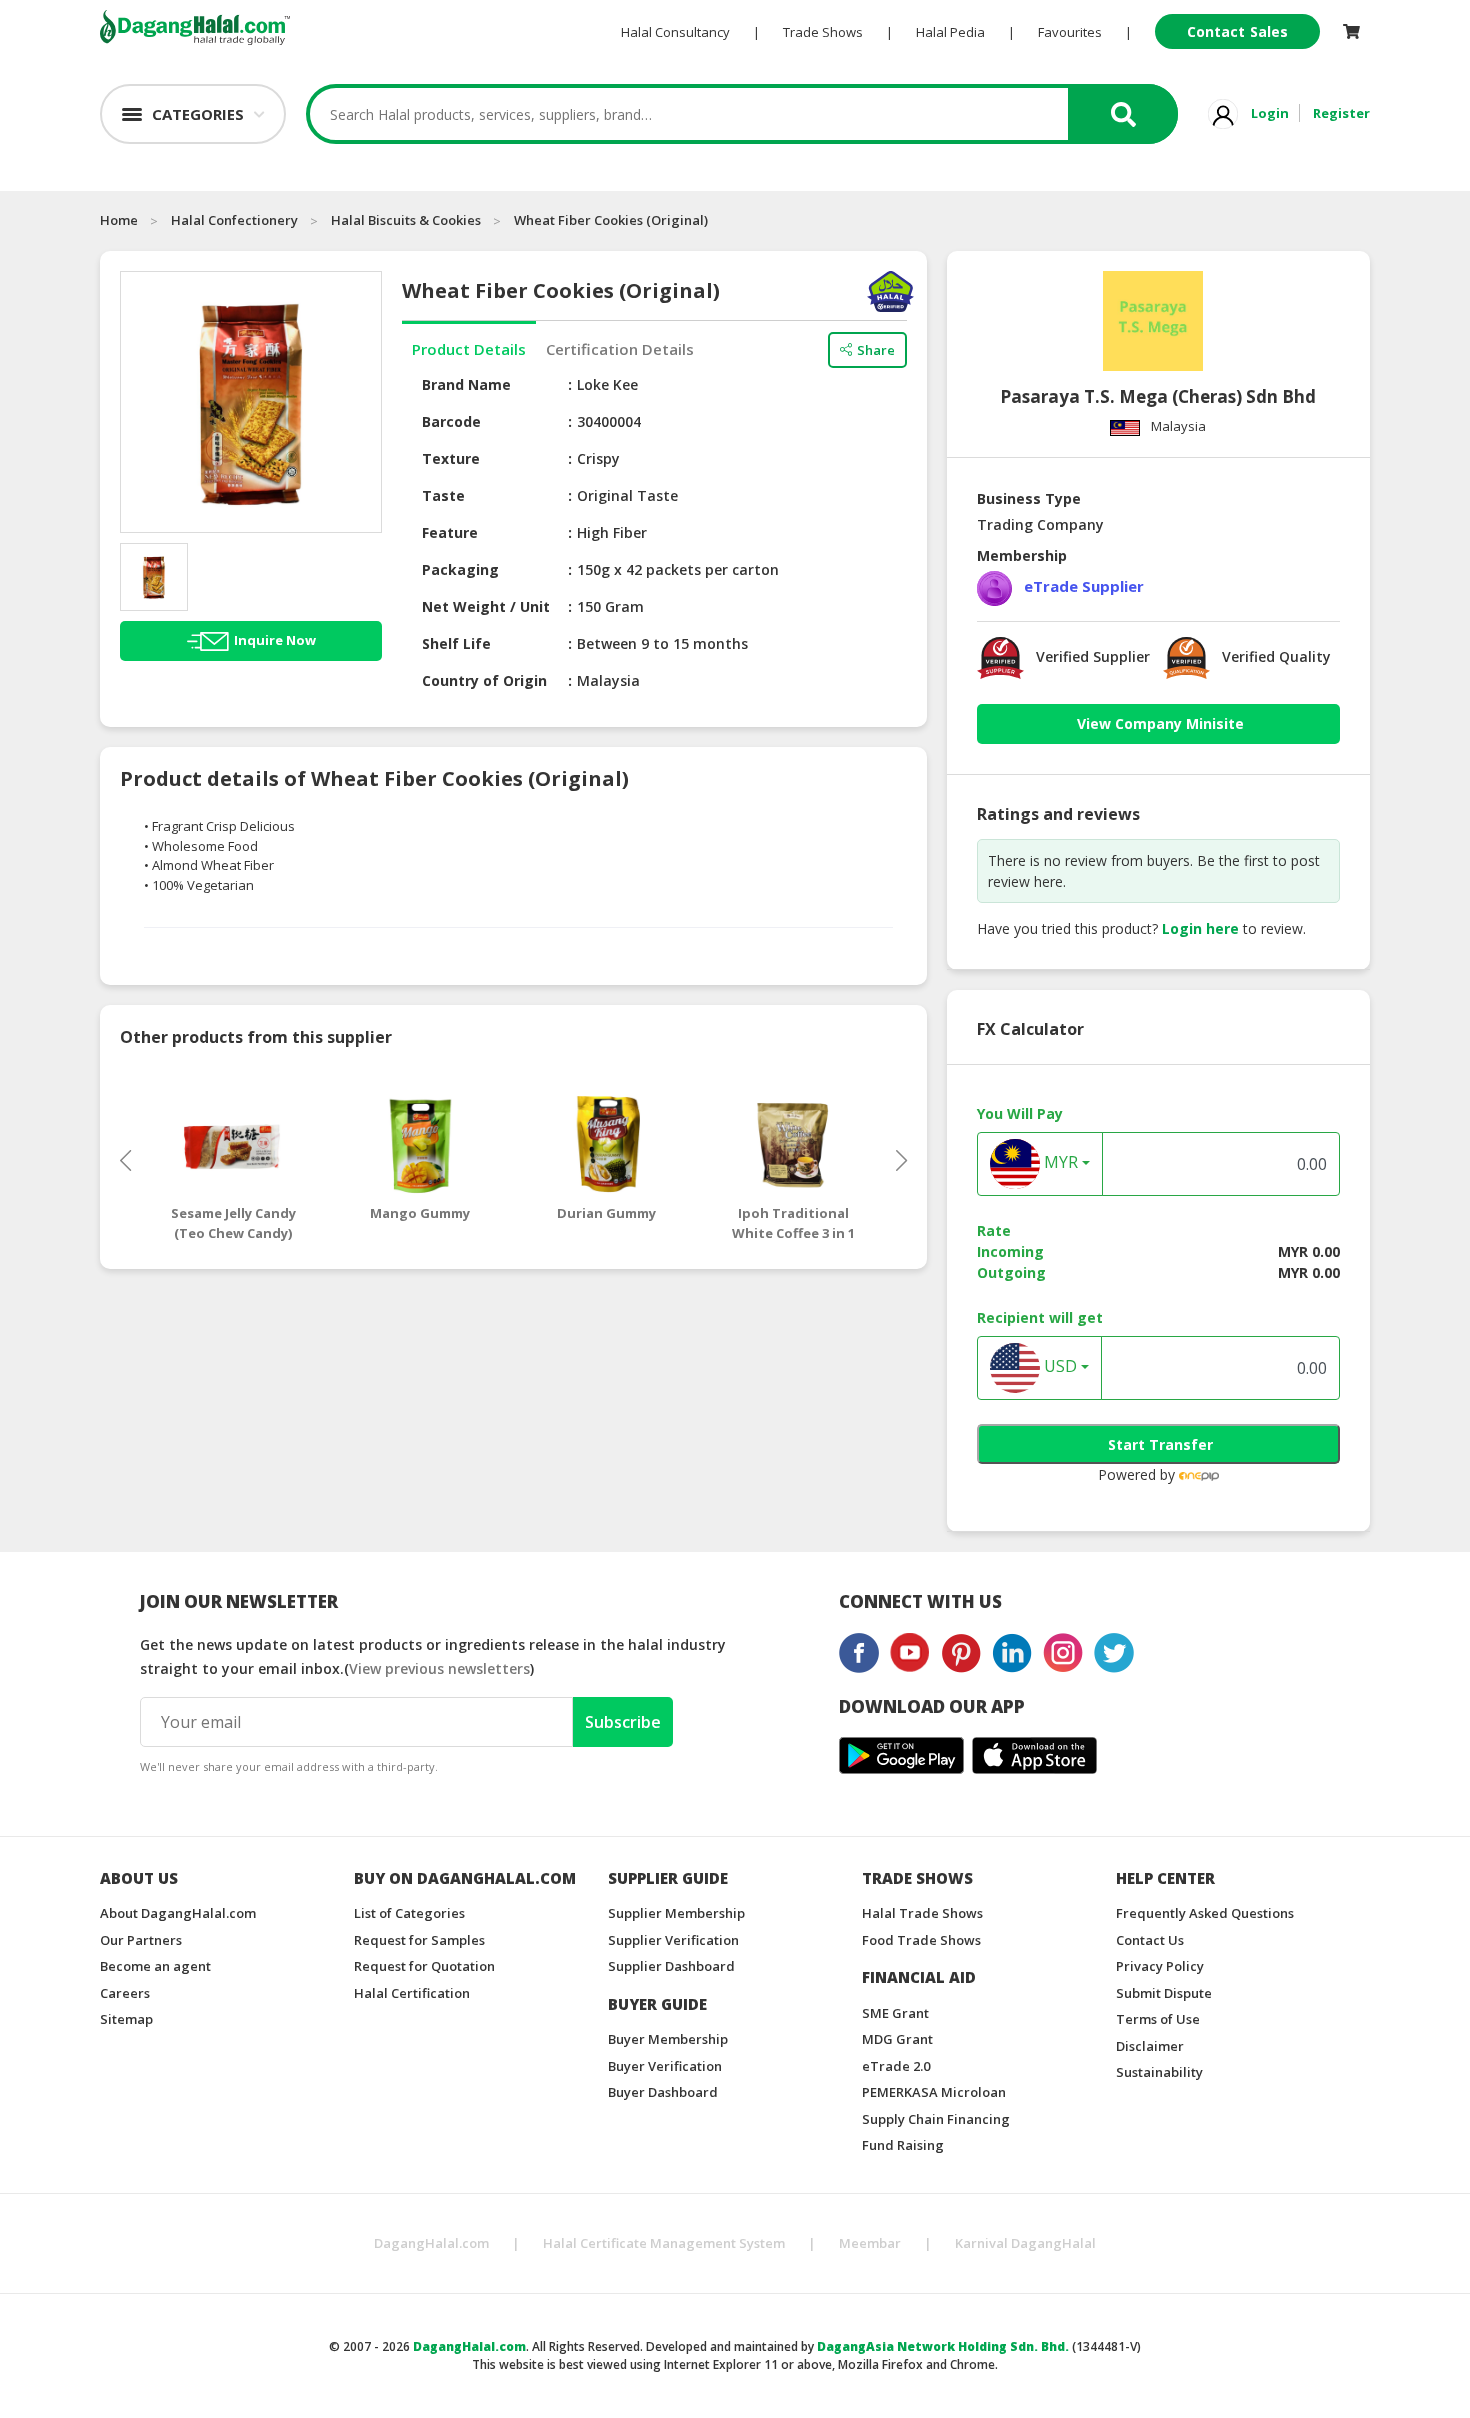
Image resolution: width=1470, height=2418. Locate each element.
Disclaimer (1150, 2046)
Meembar (870, 2243)
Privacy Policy (1160, 1966)
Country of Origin (484, 680)
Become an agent (155, 1966)
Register (1341, 113)
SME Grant (895, 2013)
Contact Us (1150, 1940)
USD (1058, 1367)
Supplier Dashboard (671, 1966)
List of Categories (409, 1913)
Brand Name (466, 384)
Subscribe (623, 1722)
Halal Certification (412, 1993)
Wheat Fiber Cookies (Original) (611, 220)
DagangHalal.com (431, 2243)
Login (1270, 113)
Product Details (469, 349)
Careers (125, 1993)
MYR (1059, 1163)
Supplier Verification (673, 1940)
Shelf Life (456, 643)
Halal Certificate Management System (664, 2243)
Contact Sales (1237, 31)
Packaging (460, 569)
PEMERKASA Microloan (934, 2092)
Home (119, 220)
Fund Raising (903, 2145)
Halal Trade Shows (922, 1913)
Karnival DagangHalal (1025, 2243)
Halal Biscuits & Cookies (406, 220)
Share (876, 350)
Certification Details (620, 349)
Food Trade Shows (921, 1940)
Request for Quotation (424, 1966)
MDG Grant (897, 2039)
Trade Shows (823, 32)
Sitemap (126, 2019)
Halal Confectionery (234, 220)
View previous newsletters (439, 1668)
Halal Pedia (950, 32)
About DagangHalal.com (178, 1913)
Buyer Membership (668, 2039)
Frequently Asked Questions (1205, 1913)
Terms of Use (1158, 2019)
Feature (450, 532)
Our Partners (141, 1940)
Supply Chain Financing (936, 2119)
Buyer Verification (665, 2066)
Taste (443, 495)
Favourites (1070, 32)
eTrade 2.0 (896, 2066)
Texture (451, 458)
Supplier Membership (676, 1913)
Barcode (451, 421)
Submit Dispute (1164, 1993)
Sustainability (1159, 2072)
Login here (1200, 928)
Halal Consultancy (675, 32)
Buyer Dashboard (663, 2092)
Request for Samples (419, 1940)
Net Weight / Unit (486, 606)
